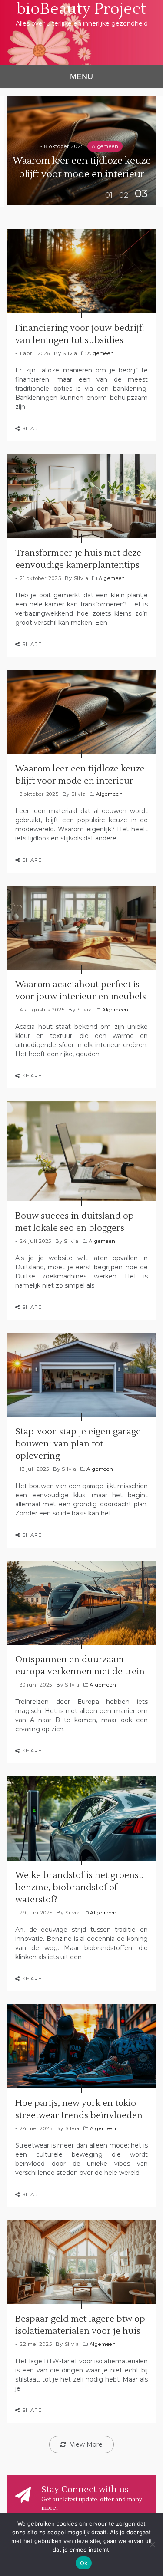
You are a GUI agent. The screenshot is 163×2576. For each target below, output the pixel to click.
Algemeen (105, 146)
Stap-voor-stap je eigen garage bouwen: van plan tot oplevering (78, 1444)
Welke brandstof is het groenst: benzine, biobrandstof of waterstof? (80, 1888)
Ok (84, 2563)
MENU (81, 76)
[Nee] (152, 2544)
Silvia (70, 353)
